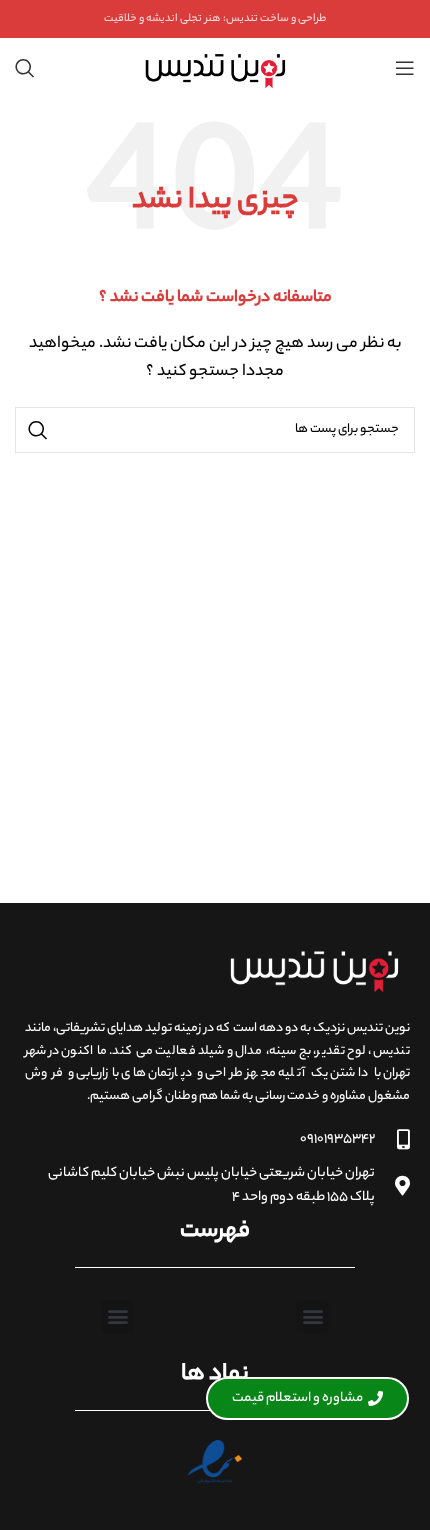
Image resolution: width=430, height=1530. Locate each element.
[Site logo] (214, 68)
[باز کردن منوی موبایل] (405, 68)
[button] (312, 1316)
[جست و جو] (25, 68)
